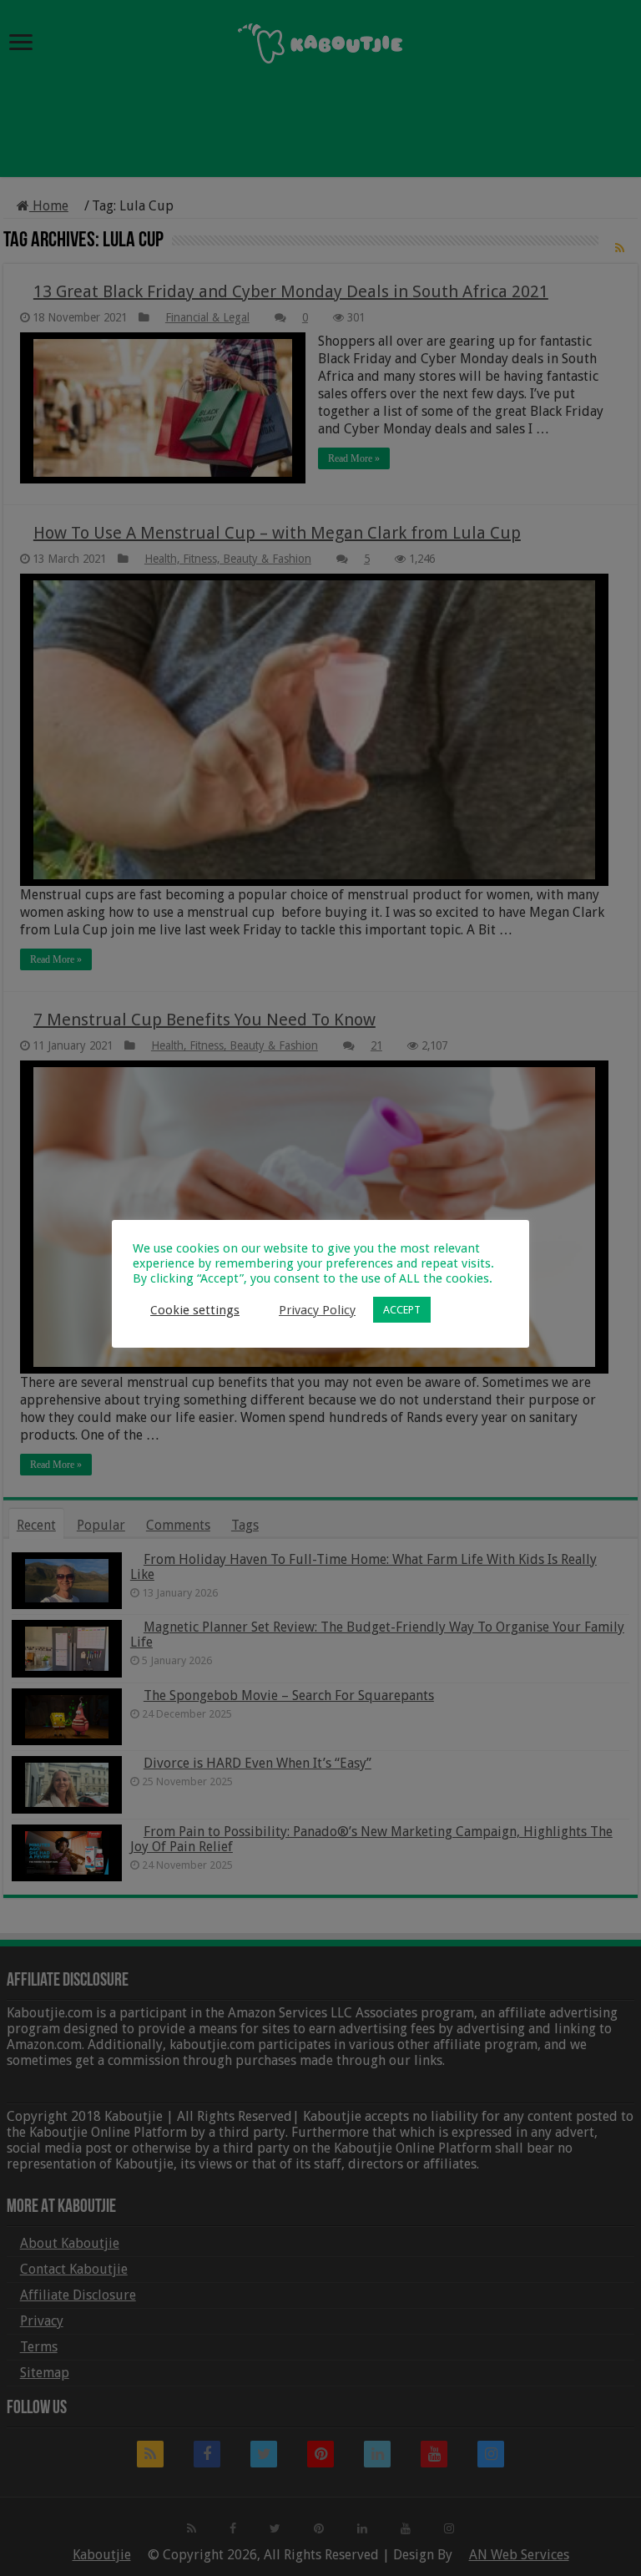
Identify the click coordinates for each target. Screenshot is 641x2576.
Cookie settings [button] (195, 1310)
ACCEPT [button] (402, 1310)
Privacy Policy (317, 1310)
